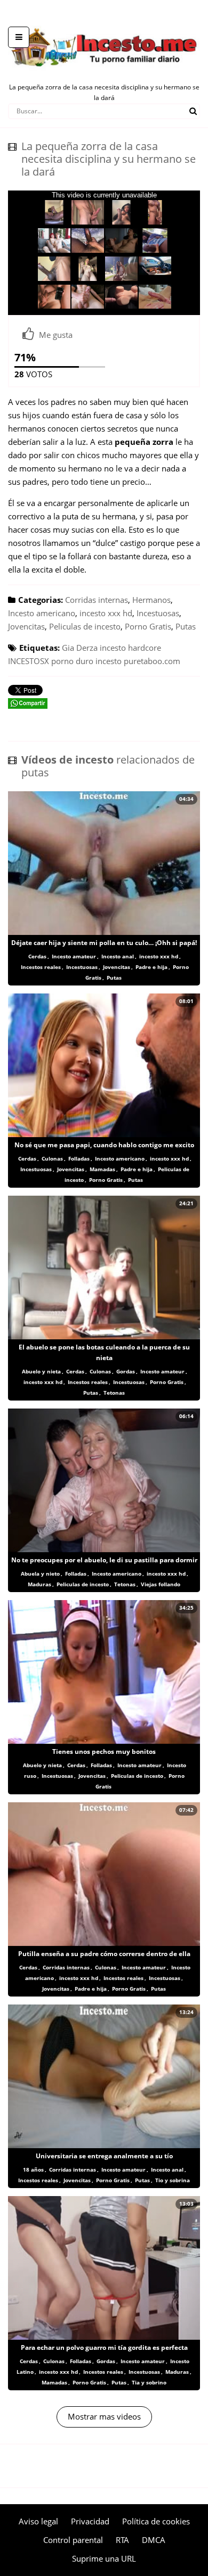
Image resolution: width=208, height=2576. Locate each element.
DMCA (154, 2540)
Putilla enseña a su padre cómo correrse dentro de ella (104, 1954)
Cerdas (37, 956)
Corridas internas (97, 600)
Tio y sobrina (173, 2180)
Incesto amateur (74, 956)
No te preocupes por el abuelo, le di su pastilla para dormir (104, 1560)
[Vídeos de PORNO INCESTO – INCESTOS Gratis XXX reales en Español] (104, 21)
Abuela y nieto (40, 1573)
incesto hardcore (130, 648)
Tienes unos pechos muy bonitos (104, 1751)
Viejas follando (161, 1584)
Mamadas (102, 1169)
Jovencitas (26, 626)
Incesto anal (118, 956)
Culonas (52, 1158)
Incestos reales (41, 967)
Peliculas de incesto (85, 626)
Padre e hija (151, 967)
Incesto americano (42, 613)
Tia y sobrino (149, 2382)
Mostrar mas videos (104, 2416)
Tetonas (114, 1393)
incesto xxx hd (106, 613)
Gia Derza (80, 648)
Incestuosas (158, 613)
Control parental (73, 2540)
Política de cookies (156, 2521)
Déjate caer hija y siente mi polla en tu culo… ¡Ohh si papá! (104, 943)
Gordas (126, 1371)
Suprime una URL (104, 2558)
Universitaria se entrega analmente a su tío (104, 2156)
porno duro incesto (86, 661)
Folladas (79, 1158)
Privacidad (90, 2521)
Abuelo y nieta (41, 1371)
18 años (33, 2169)
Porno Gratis (148, 626)
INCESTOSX (29, 661)
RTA (122, 2540)
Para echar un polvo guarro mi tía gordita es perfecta (104, 2347)
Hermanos (151, 600)
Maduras (39, 1584)
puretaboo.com (152, 661)
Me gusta (56, 335)
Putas (186, 626)
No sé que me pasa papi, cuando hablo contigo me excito (104, 1145)
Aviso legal (38, 2521)
